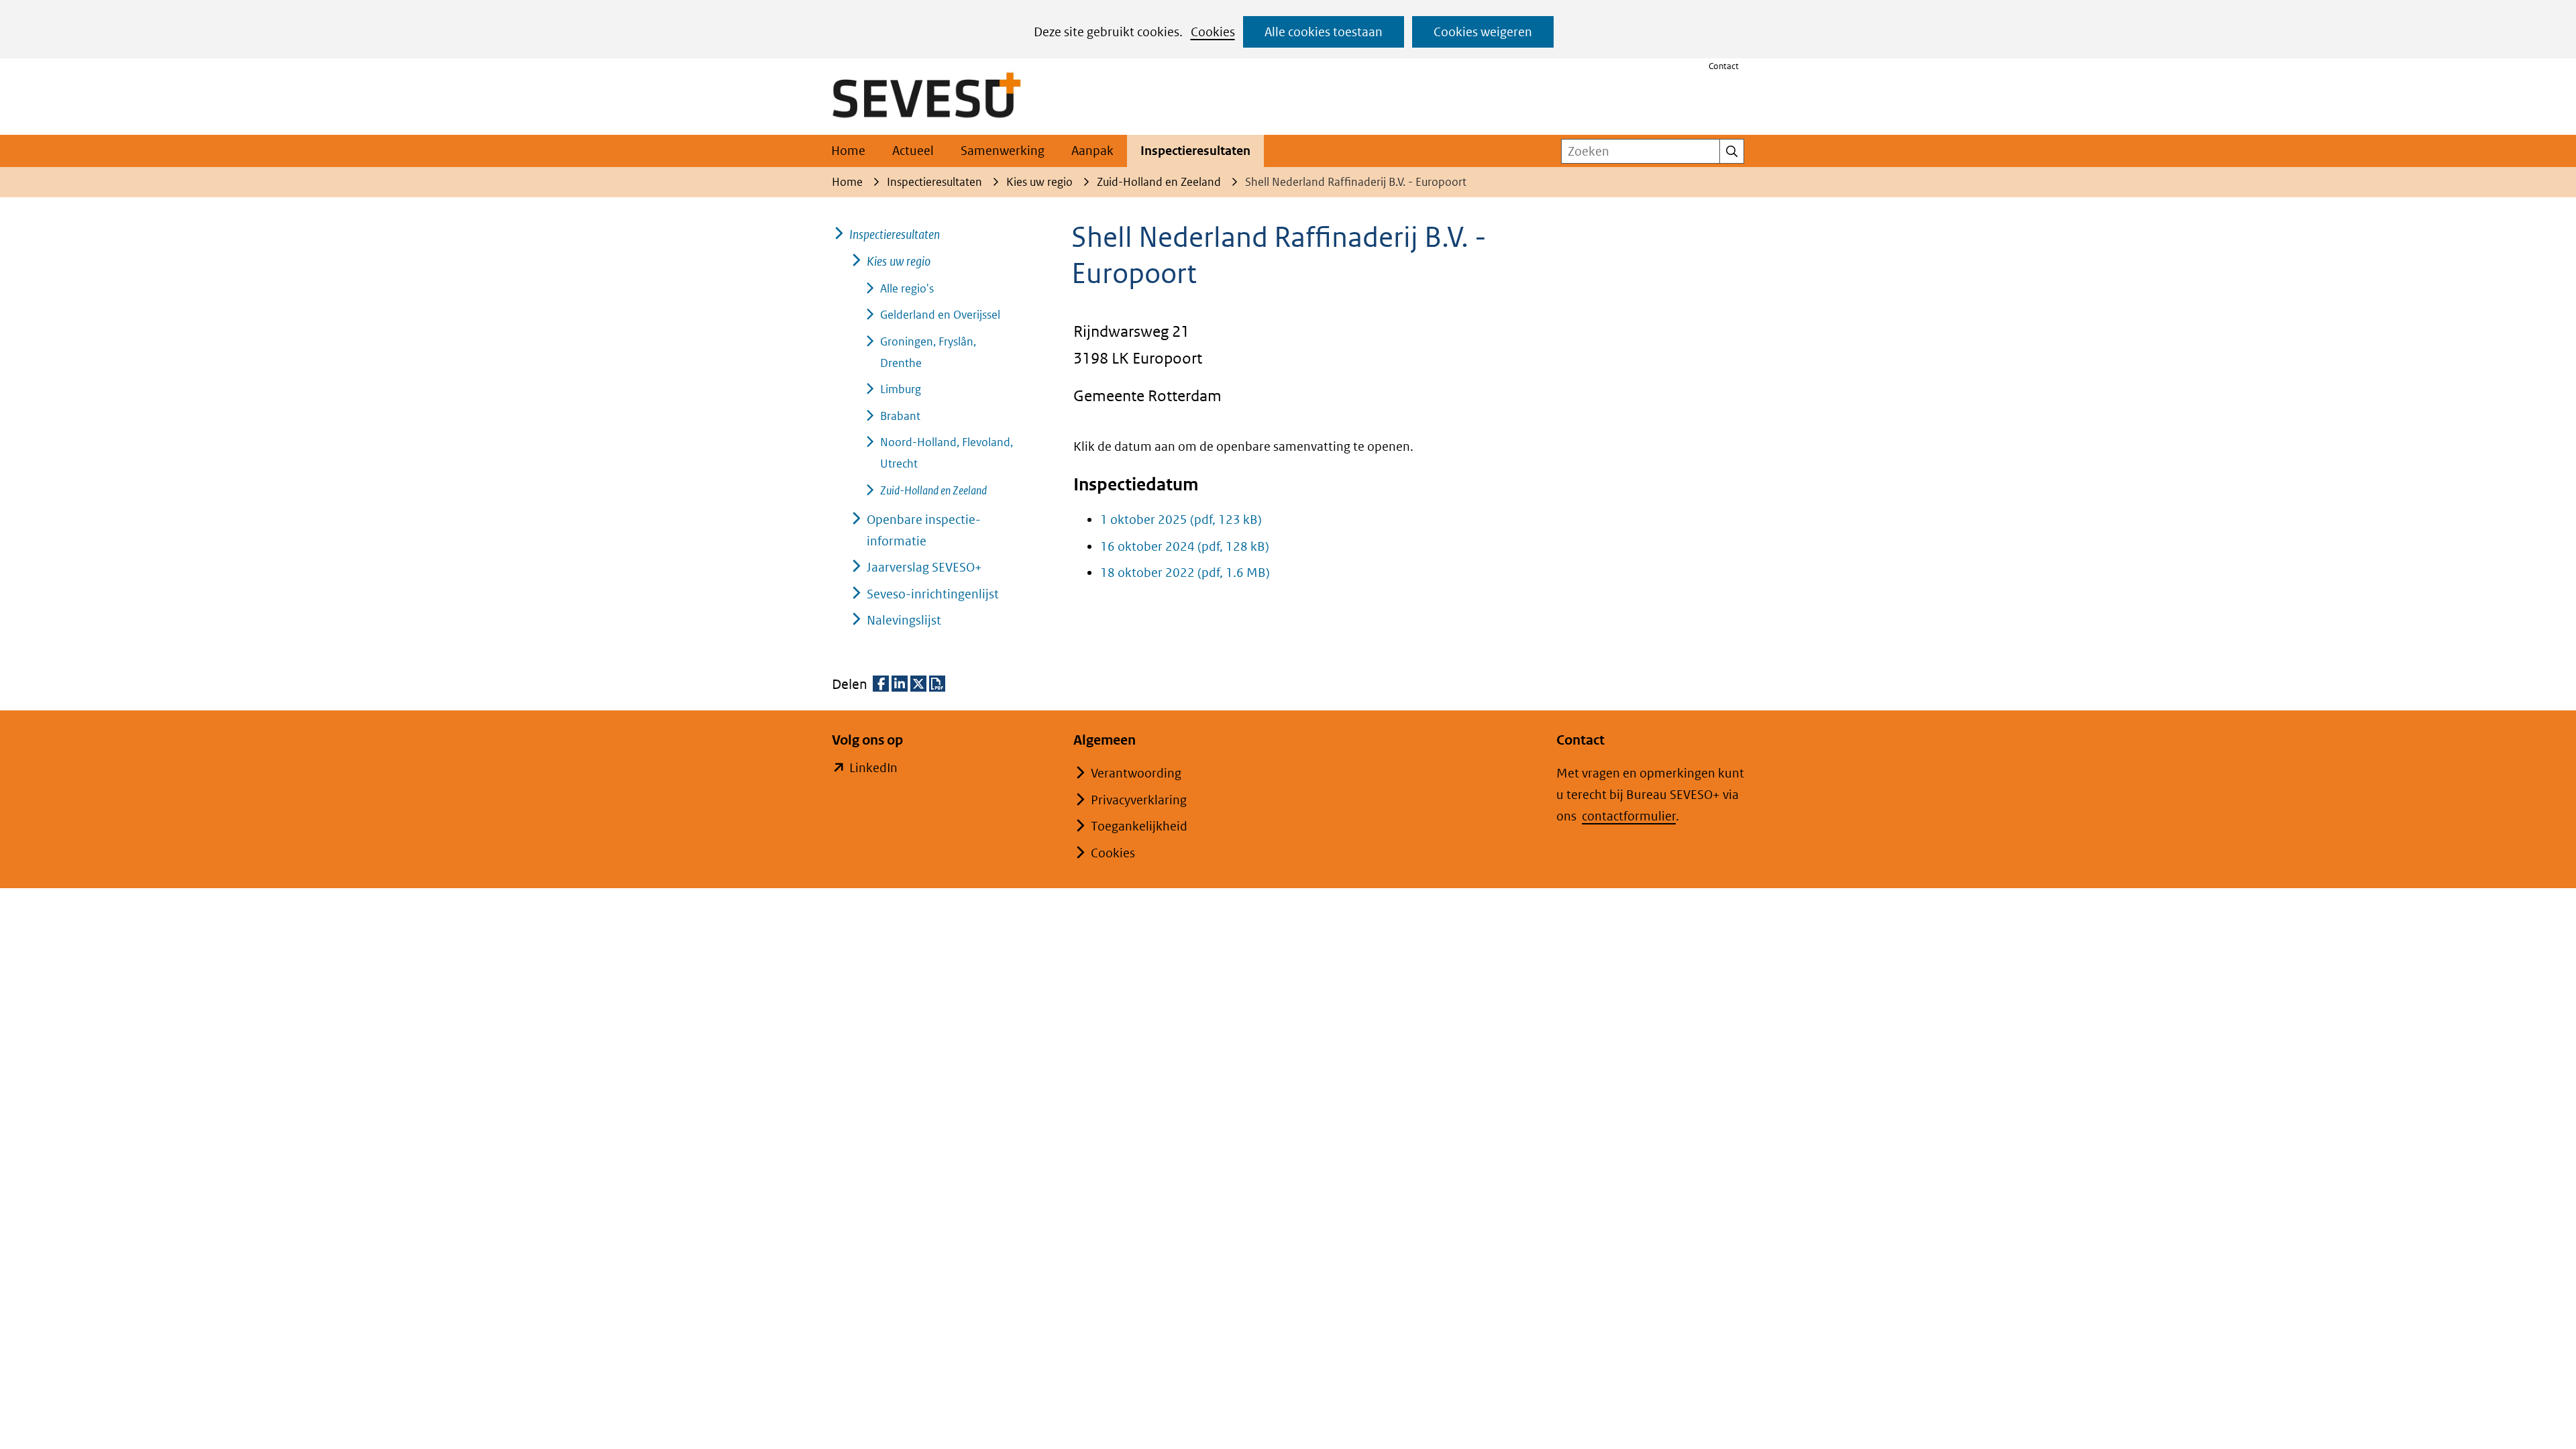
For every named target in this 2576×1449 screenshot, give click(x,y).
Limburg (901, 389)
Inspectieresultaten (1195, 151)
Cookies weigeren (1483, 32)
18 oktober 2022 (1185, 573)
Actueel (913, 151)
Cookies (1213, 32)
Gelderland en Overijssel (940, 315)
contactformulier (1629, 816)
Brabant (900, 416)
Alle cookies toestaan (1324, 32)
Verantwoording (1136, 773)
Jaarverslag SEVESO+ (924, 567)
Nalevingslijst (904, 620)
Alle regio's (907, 288)
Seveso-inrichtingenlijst (933, 594)
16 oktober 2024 (1185, 546)
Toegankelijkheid (1139, 826)
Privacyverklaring (1139, 800)
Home (848, 151)
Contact (1724, 66)
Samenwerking (1003, 151)
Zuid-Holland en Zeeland (933, 490)
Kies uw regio (899, 261)
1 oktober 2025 (1181, 520)
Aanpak (1092, 151)
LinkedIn (873, 769)
